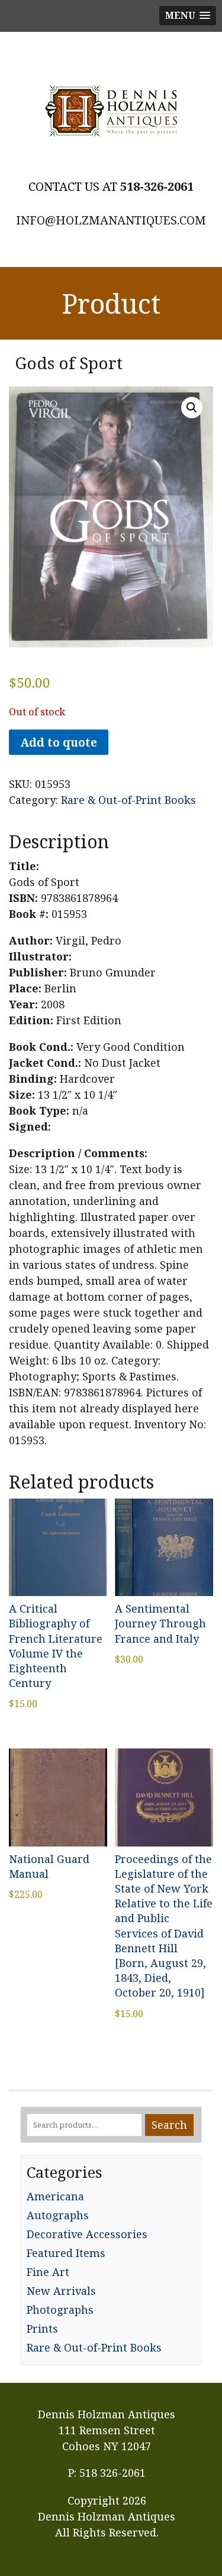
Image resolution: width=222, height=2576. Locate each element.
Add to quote (59, 742)
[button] (192, 408)
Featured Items (66, 2253)
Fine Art (48, 2272)
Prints (42, 2329)
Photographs (60, 2310)
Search (169, 2125)
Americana (55, 2196)
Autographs (58, 2215)
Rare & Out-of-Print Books (128, 800)
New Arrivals (61, 2291)
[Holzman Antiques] (111, 111)
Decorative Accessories (87, 2234)
